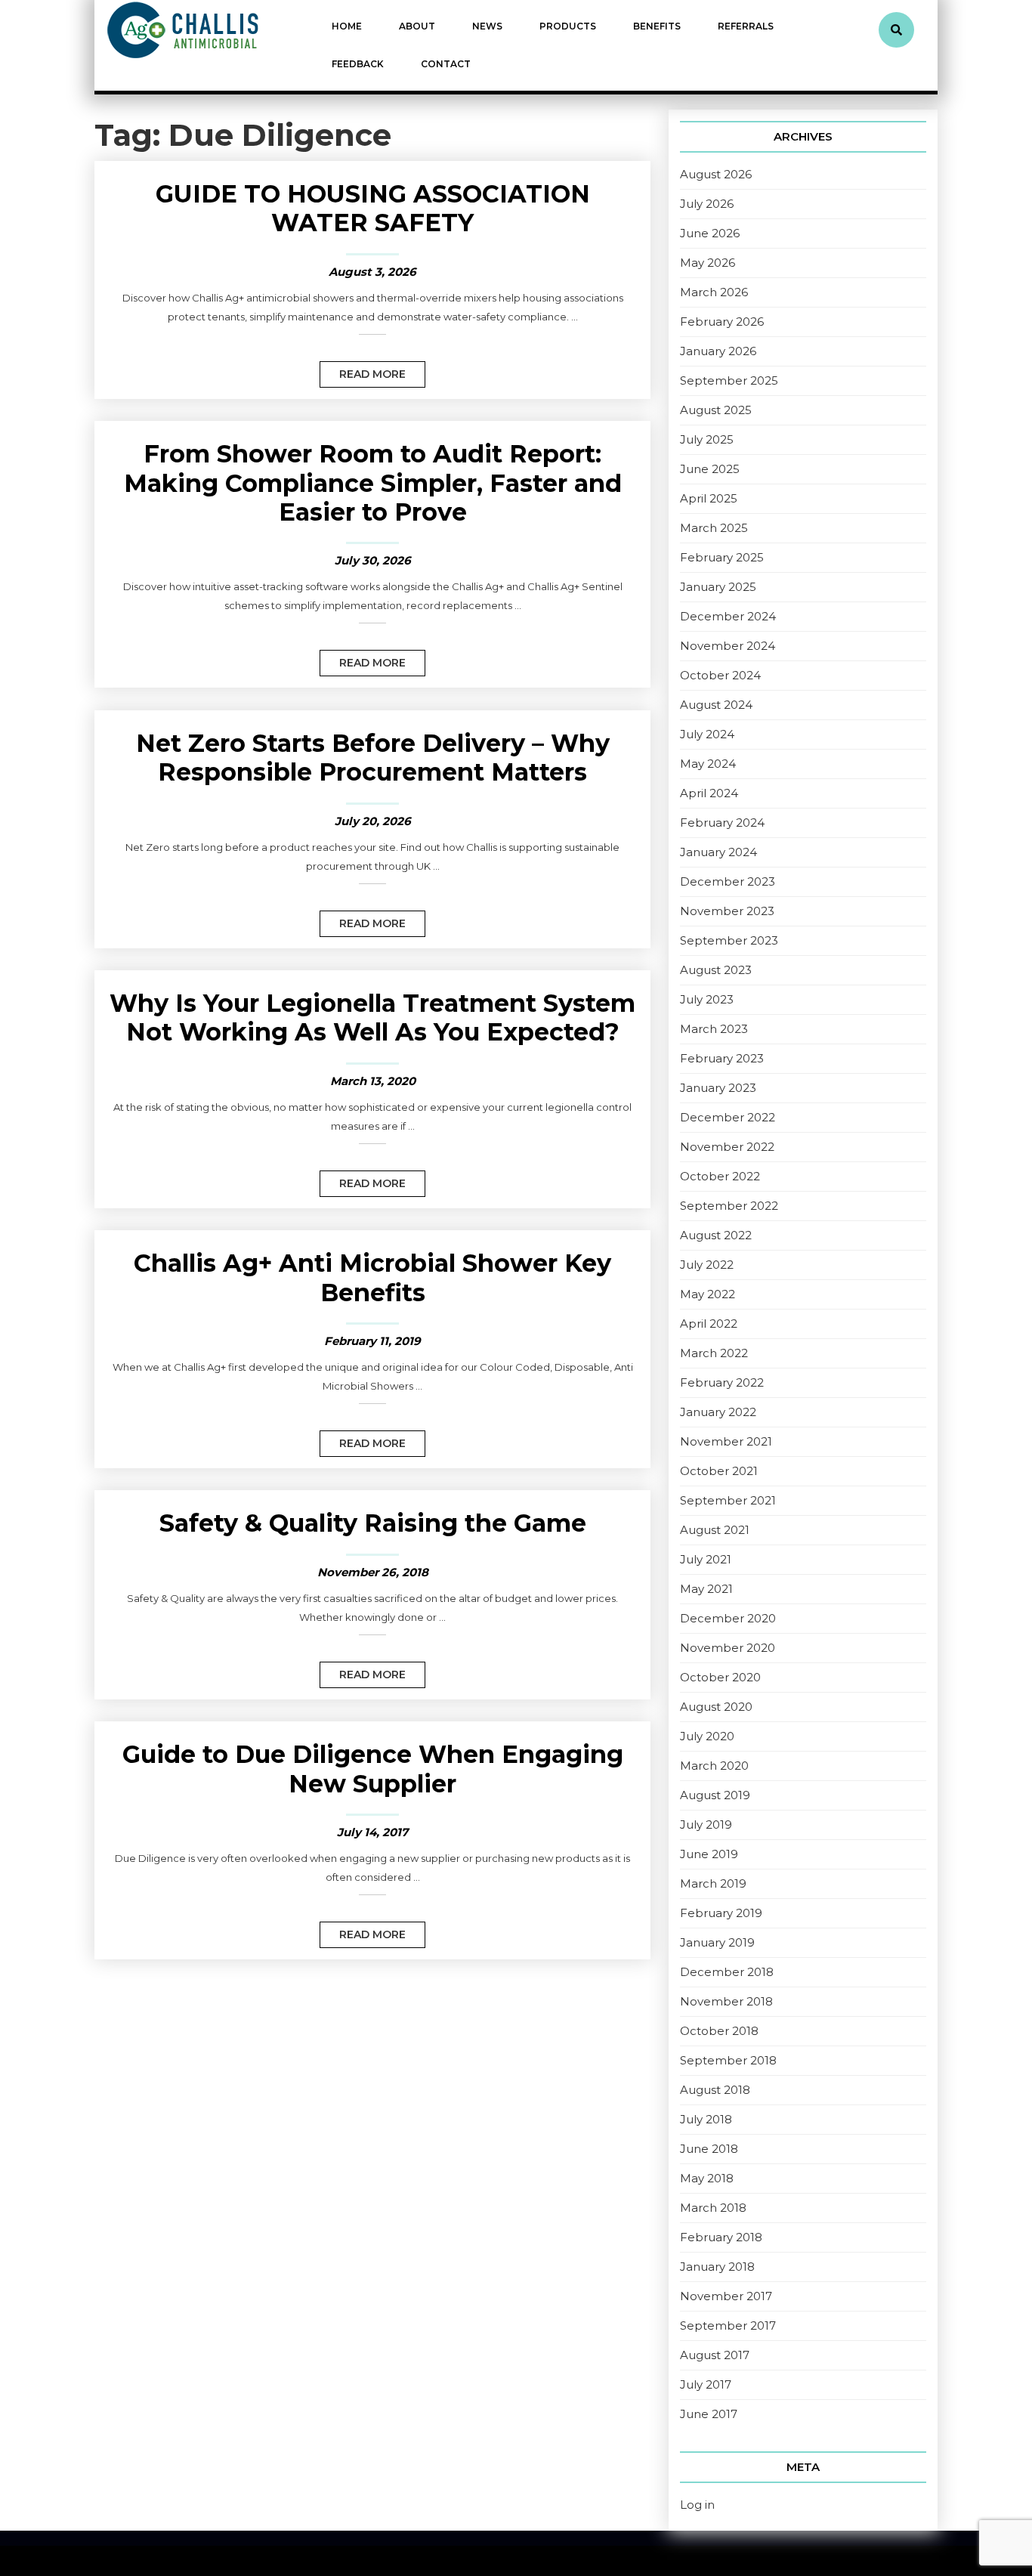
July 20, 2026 (373, 821)
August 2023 (716, 970)
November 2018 (726, 2001)
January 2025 (718, 587)
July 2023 (707, 999)
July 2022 (707, 1265)
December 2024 (728, 616)
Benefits (657, 26)
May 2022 (708, 1294)
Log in (697, 2505)
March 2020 (714, 1766)
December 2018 (727, 1972)
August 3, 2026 (372, 272)
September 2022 (729, 1206)
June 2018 (709, 2149)
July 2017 (706, 2384)
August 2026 (716, 174)
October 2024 (720, 675)
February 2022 (722, 1382)
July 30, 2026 (373, 560)
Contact (446, 64)
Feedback (358, 64)
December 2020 (728, 1618)
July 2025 (707, 439)
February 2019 (721, 1913)
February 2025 (722, 557)
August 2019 (715, 1795)
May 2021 (706, 1589)
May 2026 (708, 263)
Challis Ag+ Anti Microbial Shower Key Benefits (372, 1277)
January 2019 (717, 1942)
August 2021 (715, 1530)
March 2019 (713, 1883)
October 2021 (719, 1471)
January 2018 (717, 2267)
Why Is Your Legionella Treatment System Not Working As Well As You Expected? (372, 1017)
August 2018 (715, 2090)
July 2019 (706, 1825)
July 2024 (707, 734)
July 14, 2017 (372, 1832)
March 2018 (713, 2208)
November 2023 (727, 911)
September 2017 (728, 2326)
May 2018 (707, 2178)
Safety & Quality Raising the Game (373, 1523)
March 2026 (714, 292)
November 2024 (728, 646)
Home (347, 26)
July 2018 (706, 2119)
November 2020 (728, 1648)
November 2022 (727, 1147)
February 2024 (722, 823)
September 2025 (729, 380)
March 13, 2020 (373, 1081)
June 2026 (710, 233)
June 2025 (710, 469)
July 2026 (707, 204)
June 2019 (709, 1854)
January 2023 (718, 1088)
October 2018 (719, 2031)
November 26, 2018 (373, 1572)
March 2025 (714, 528)
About (417, 26)
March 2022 (714, 1353)
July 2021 (706, 1559)
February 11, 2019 (372, 1341)
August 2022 (716, 1235)
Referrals (746, 26)
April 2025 (709, 498)
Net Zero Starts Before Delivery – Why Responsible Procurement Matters (373, 758)
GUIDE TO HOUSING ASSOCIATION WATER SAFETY (373, 208)
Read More (363, 371)
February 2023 (722, 1058)
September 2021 (728, 1500)
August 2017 (715, 2355)
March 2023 (714, 1029)
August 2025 (716, 410)
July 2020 (707, 1736)
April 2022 (709, 1324)
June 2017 (709, 2414)
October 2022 (720, 1176)
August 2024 (716, 705)
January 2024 (718, 852)
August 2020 (716, 1707)
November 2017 (726, 2296)
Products (568, 26)
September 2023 (729, 940)
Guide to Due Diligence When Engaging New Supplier (373, 1769)
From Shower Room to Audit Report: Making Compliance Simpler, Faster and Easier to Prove (373, 483)
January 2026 (718, 351)
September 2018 (728, 2060)
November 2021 (726, 1441)
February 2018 (721, 2237)
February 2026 (722, 322)
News (487, 26)
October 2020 (720, 1677)
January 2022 (718, 1412)
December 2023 (728, 881)
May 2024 (708, 764)
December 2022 (728, 1117)
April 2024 (709, 793)
